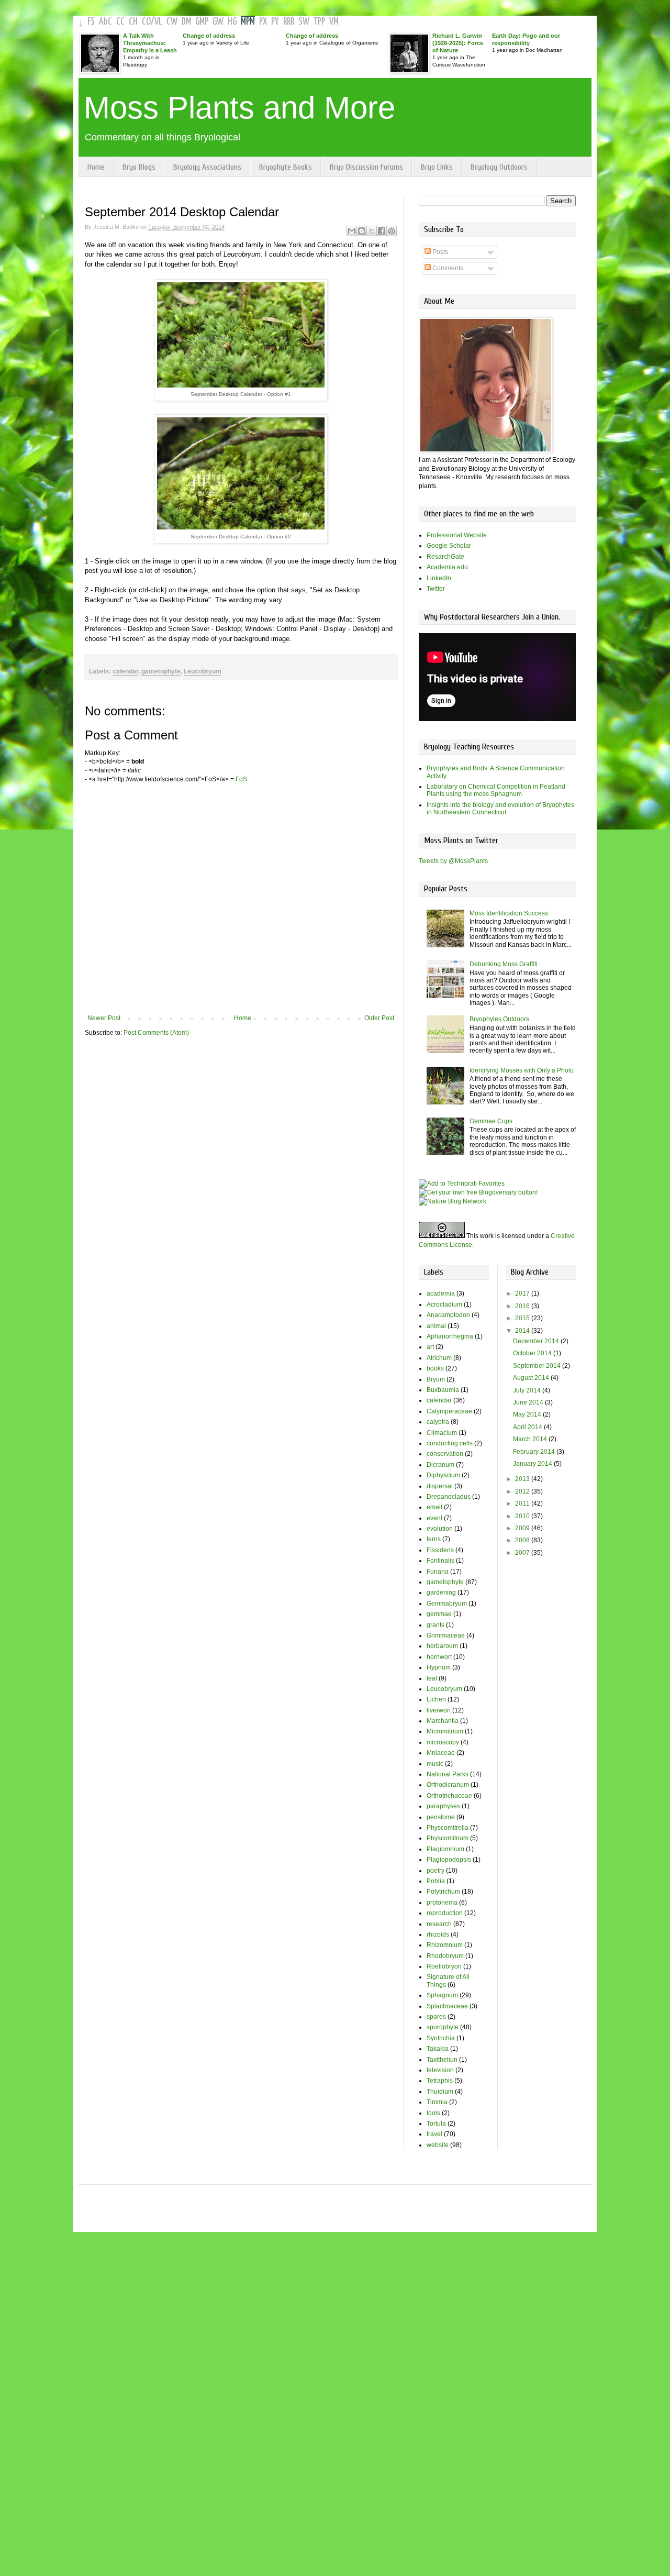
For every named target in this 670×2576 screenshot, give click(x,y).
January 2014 (533, 1464)
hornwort (439, 1657)
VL (158, 22)
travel (434, 2134)
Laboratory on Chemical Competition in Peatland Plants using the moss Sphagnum (496, 790)
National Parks (448, 1774)
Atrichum (439, 1358)
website (438, 2145)
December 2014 (537, 1341)
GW (218, 22)
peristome (441, 1817)
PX (263, 22)
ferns (434, 1539)
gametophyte (161, 671)
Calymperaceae (449, 1411)
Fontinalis (440, 1561)
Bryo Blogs (139, 167)
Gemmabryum (447, 1604)
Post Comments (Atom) (156, 1033)
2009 (523, 1528)
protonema (442, 1903)
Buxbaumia (443, 1390)
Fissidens (440, 1550)
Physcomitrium (448, 1838)
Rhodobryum (445, 1956)
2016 (523, 1306)
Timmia (437, 2102)
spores (436, 2017)
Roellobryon (444, 1966)
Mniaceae (441, 1753)
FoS (241, 779)
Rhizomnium (445, 1945)
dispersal (440, 1486)
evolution (440, 1529)
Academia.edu (447, 567)
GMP (202, 22)
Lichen (436, 1699)
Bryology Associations (207, 167)
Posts (439, 252)
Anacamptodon (448, 1315)
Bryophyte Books (286, 167)
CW (172, 22)
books (435, 1368)
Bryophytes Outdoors (499, 1019)
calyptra (438, 1422)
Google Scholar (449, 546)
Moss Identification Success (509, 913)
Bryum (436, 1379)
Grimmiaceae (446, 1635)
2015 (523, 1318)
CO (146, 22)
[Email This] (352, 231)
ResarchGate (445, 557)
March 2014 (531, 1439)
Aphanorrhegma (450, 1336)
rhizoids (438, 1934)
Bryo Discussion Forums (366, 167)
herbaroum (442, 1646)
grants (435, 1625)
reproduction (445, 1913)
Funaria (438, 1572)
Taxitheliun (442, 2060)
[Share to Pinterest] (392, 231)
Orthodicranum (448, 1785)
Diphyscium (443, 1475)
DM (186, 22)
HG (232, 22)
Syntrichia (441, 2038)
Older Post (379, 1018)
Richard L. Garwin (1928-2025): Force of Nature (458, 43)
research (439, 1924)
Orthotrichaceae (449, 1796)
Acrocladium (444, 1304)
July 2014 (528, 1390)
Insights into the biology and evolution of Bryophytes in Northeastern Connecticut (500, 809)
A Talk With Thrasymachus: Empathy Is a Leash (150, 43)
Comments (447, 268)
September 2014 (538, 1366)
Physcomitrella (448, 1828)
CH (133, 22)
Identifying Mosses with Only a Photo (522, 1070)
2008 (523, 1540)
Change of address (209, 36)
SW (304, 22)
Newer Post (104, 1018)
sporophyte (443, 2027)
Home (96, 167)
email (434, 1507)
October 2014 (533, 1353)
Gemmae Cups (491, 1121)
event (434, 1518)
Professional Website (457, 535)
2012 (523, 1491)
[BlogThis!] (362, 231)
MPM (248, 22)
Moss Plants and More (239, 108)
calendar (125, 671)
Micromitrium (445, 1731)
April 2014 (528, 1427)
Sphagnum (442, 1995)
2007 (523, 1553)
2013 (523, 1479)
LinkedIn (439, 578)
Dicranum (440, 1465)
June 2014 (529, 1402)
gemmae (439, 1614)
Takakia (438, 2049)
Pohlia (436, 1881)
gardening (441, 1593)
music (435, 1764)
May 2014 (528, 1414)
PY (275, 22)
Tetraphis (440, 2081)
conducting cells (450, 1443)
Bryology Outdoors (499, 167)
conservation (445, 1454)
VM (334, 22)
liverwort (439, 1710)
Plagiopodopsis (449, 1860)
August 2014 (532, 1378)
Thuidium (440, 2092)
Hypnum (439, 1667)
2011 (523, 1503)
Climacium (442, 1433)
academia (441, 1293)
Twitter (436, 589)
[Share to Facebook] (382, 231)
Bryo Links (437, 167)
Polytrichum (443, 1892)
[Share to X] (372, 231)
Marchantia (443, 1721)
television (440, 2070)
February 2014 (535, 1452)
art (430, 1347)
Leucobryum (203, 671)
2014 (523, 1331)
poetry (435, 1871)
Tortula (436, 2124)
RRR (289, 22)
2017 (523, 1293)
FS (91, 22)
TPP (319, 22)
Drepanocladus (449, 1497)
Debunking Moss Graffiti (504, 964)
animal (436, 1326)
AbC (105, 22)
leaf (432, 1678)
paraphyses (443, 1806)
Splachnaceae (447, 2006)
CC (120, 22)
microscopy (443, 1742)
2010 (523, 1516)
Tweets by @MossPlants (453, 861)
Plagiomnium (445, 1849)
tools (433, 2113)
